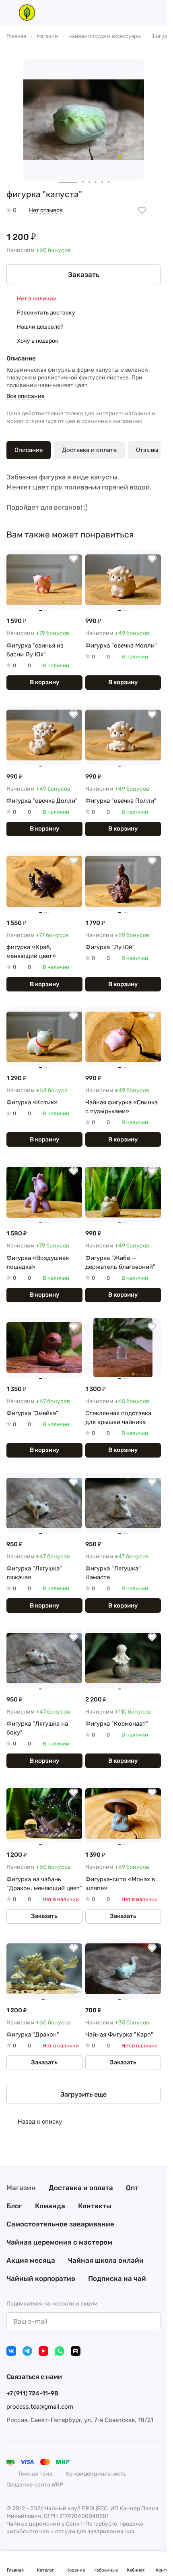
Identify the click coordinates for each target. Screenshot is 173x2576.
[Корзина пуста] (157, 12)
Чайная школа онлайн (106, 2260)
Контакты (95, 2206)
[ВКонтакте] (11, 2351)
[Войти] (142, 12)
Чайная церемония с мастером (59, 2242)
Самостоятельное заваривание (60, 2224)
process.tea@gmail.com (40, 2407)
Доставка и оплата (89, 450)
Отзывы (147, 450)
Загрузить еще (83, 2094)
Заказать (84, 275)
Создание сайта (28, 2485)
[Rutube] (76, 2351)
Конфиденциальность (96, 2474)
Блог (14, 2206)
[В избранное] (142, 210)
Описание (29, 450)
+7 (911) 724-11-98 (32, 2393)
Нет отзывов (46, 210)
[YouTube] (43, 2351)
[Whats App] (60, 2351)
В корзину (44, 682)
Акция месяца (31, 2260)
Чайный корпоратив (41, 2278)
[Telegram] (27, 2351)
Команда (50, 2206)
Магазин (21, 2188)
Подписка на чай (117, 2278)
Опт (132, 2188)
